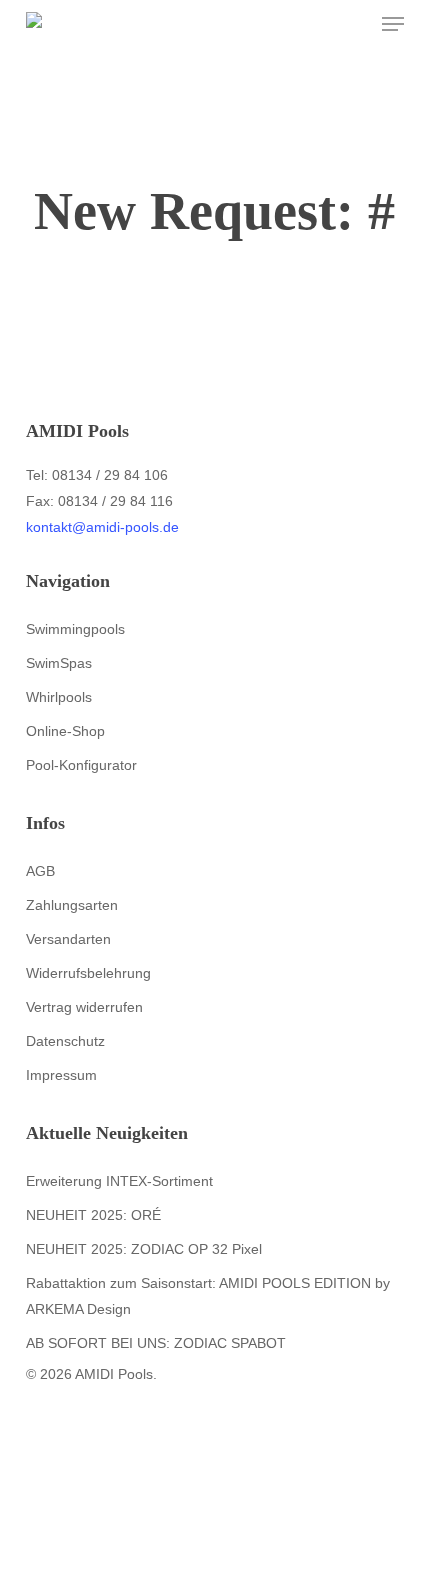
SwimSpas (59, 663)
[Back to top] (215, 1578)
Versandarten (68, 939)
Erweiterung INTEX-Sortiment (119, 1181)
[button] (393, 24)
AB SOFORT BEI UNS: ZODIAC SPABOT (156, 1343)
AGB (40, 871)
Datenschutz (65, 1041)
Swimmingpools (75, 629)
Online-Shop (65, 731)
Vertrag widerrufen (84, 1007)
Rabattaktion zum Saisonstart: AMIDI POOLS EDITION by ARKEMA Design (208, 1296)
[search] (314, 24)
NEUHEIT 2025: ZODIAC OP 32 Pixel (144, 1249)
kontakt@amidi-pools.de (102, 527)
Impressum (61, 1075)
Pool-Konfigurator (81, 765)
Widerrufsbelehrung (88, 973)
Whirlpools (59, 697)
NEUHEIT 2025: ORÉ (93, 1215)
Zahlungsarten (72, 905)
